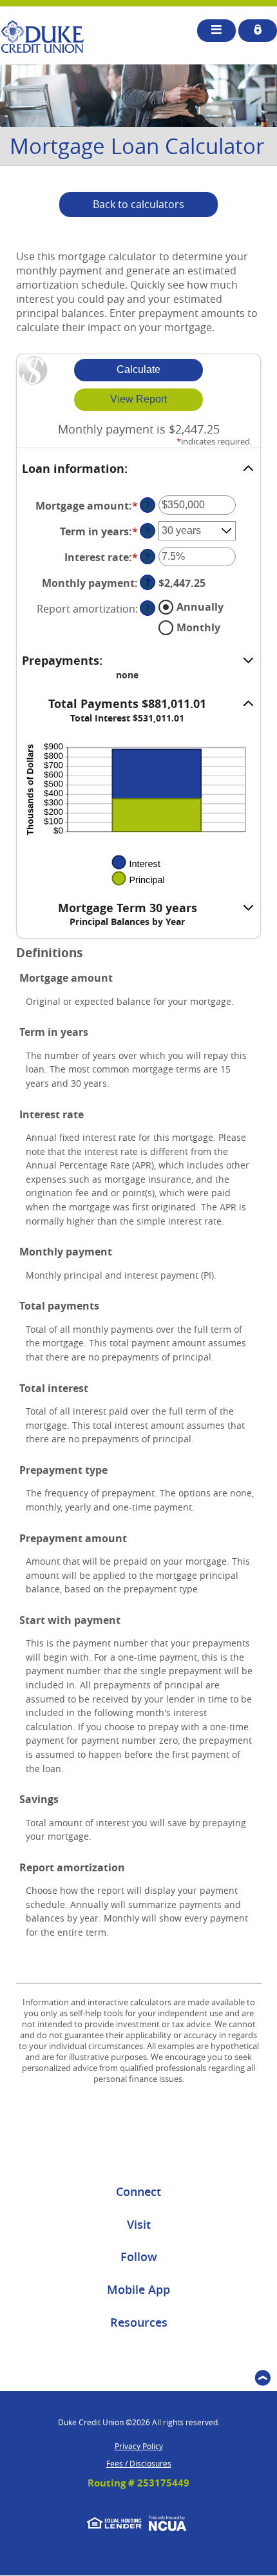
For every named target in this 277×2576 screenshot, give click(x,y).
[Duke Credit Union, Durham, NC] (42, 37)
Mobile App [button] (138, 2289)
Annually (200, 607)
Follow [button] (139, 2256)
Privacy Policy (139, 2446)
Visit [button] (139, 2224)
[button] (138, 469)
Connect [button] (138, 2191)
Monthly (198, 627)
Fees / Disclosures (139, 2463)
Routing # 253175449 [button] (138, 2483)
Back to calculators (138, 204)
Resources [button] (139, 2322)
